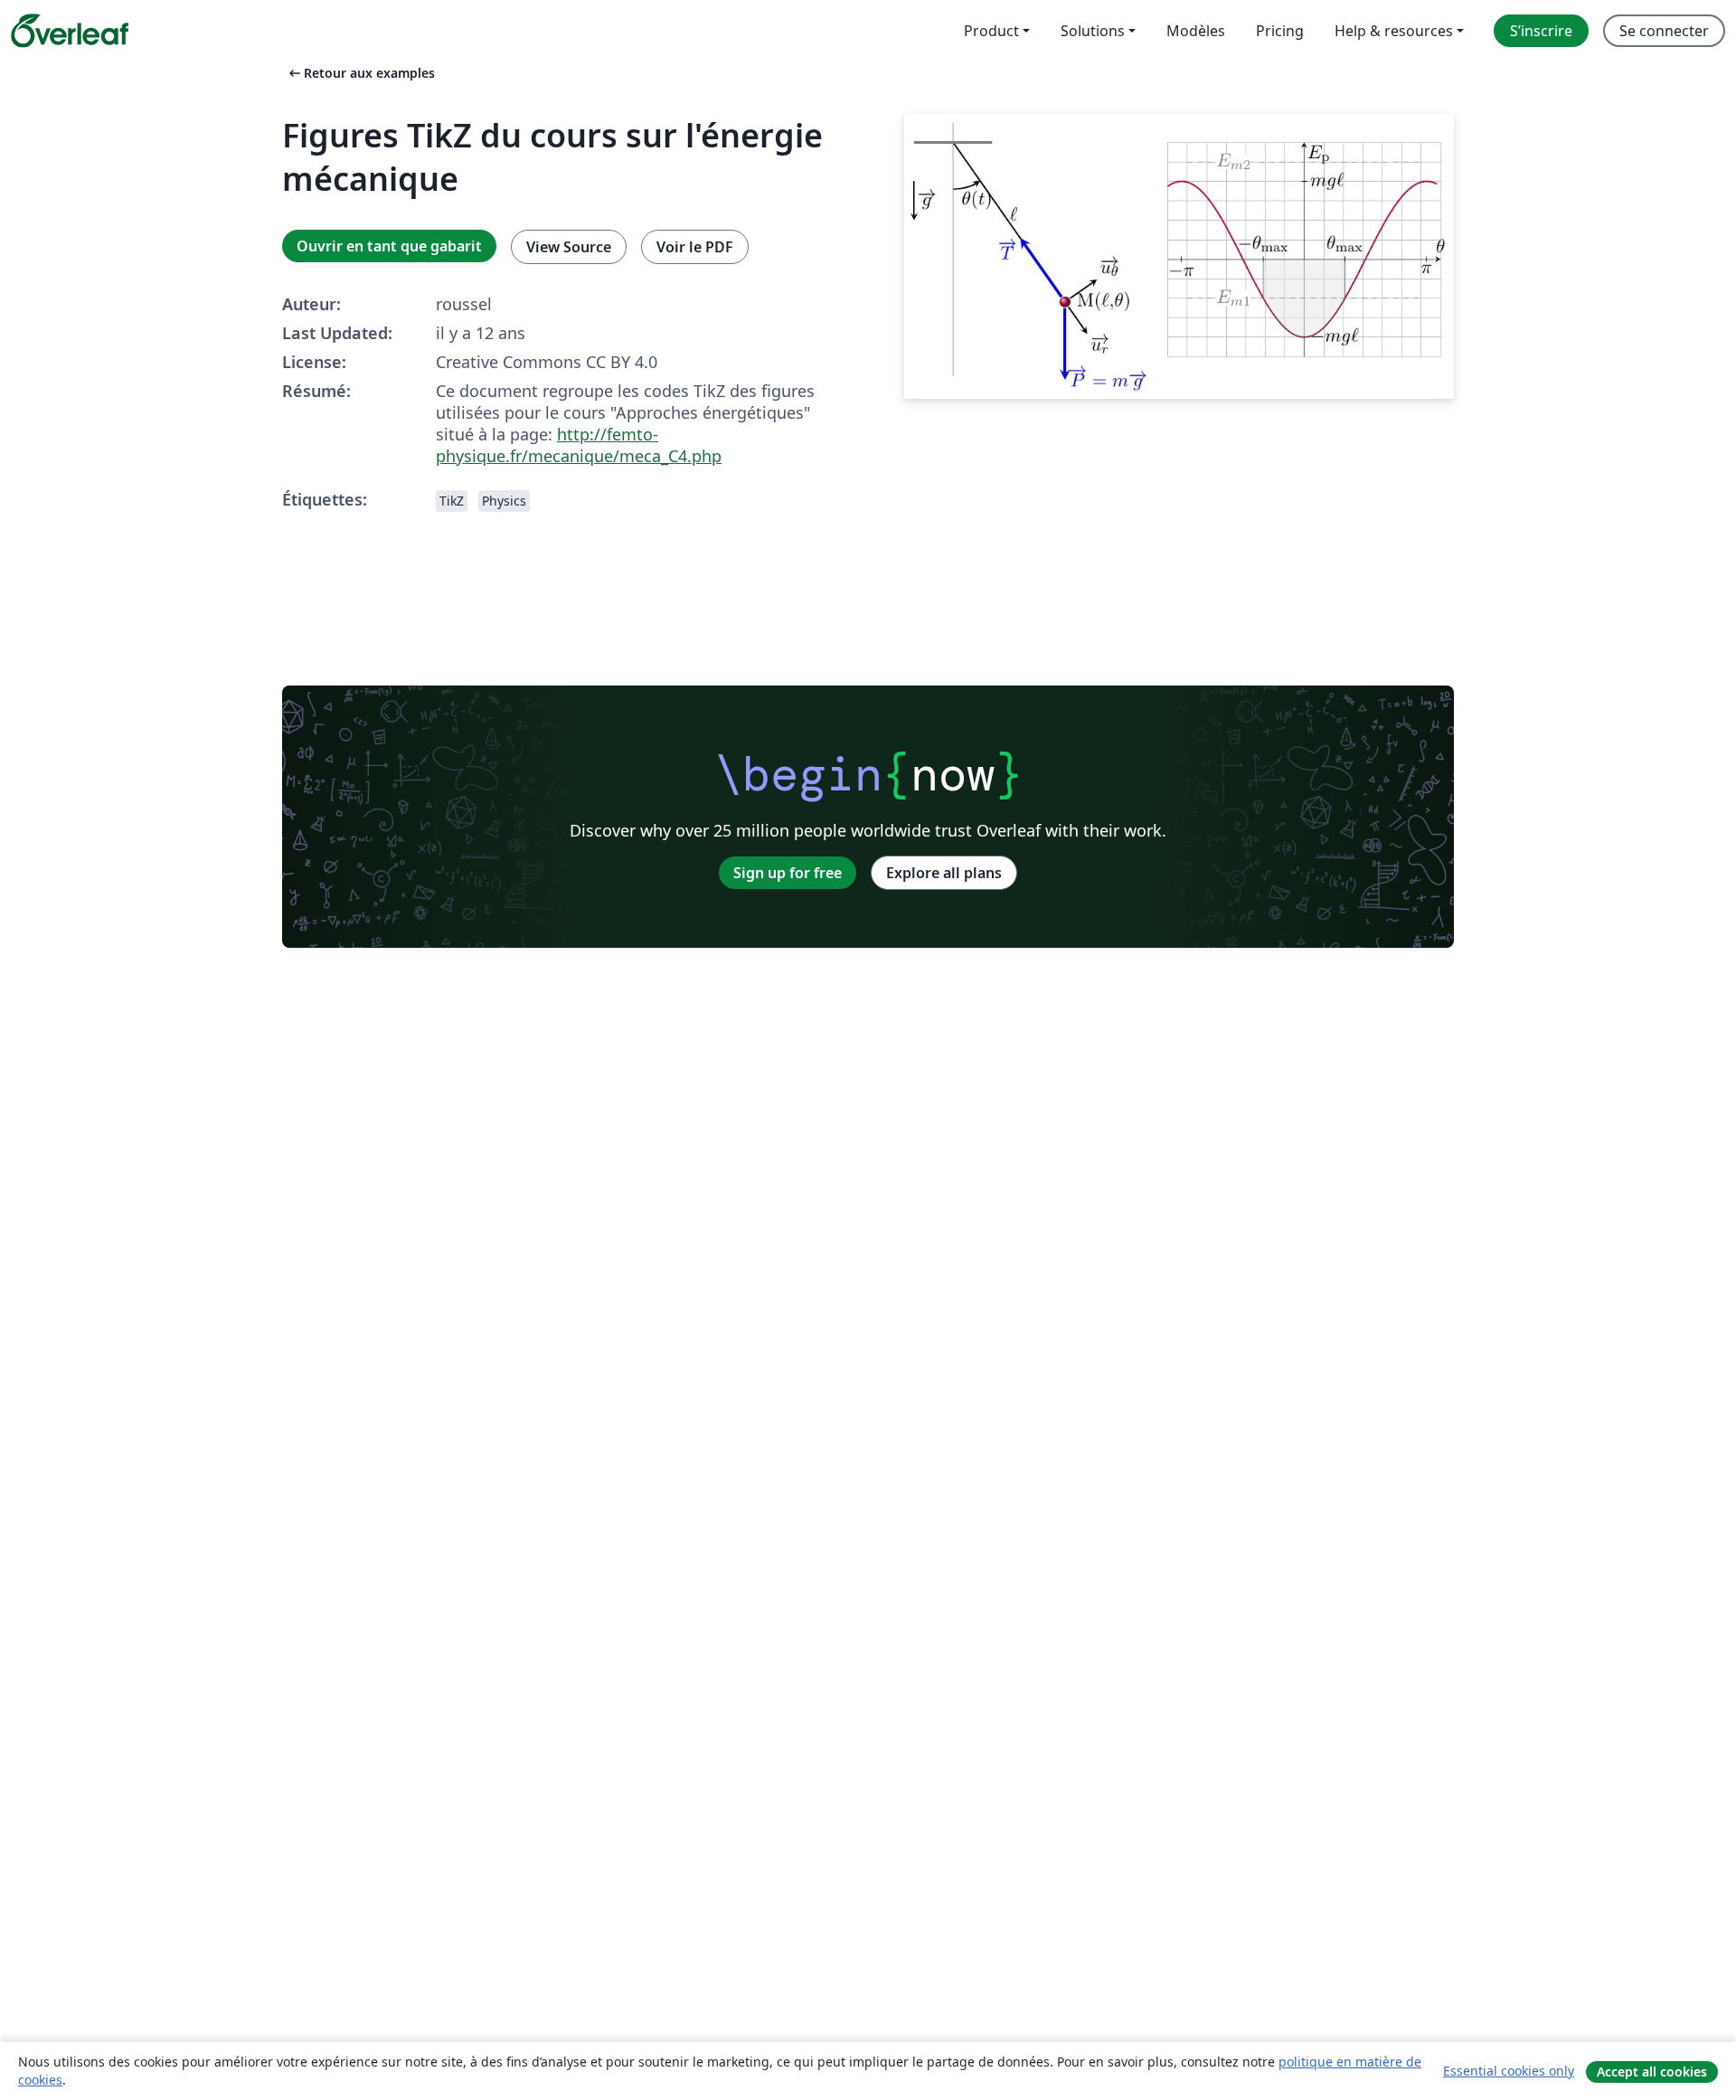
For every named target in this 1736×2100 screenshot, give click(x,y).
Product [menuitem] (991, 31)
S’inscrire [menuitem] (1541, 31)
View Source (569, 247)
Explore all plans (944, 873)
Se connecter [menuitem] (1664, 31)
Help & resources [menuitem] (1394, 31)
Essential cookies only (1509, 2071)
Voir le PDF (695, 247)
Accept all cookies (1652, 2072)
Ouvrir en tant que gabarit (389, 246)
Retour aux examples (360, 73)
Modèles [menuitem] (1196, 31)
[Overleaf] (70, 31)
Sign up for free (788, 873)
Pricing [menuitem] (1280, 31)
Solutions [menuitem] (1093, 31)
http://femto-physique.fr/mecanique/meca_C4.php (579, 445)
